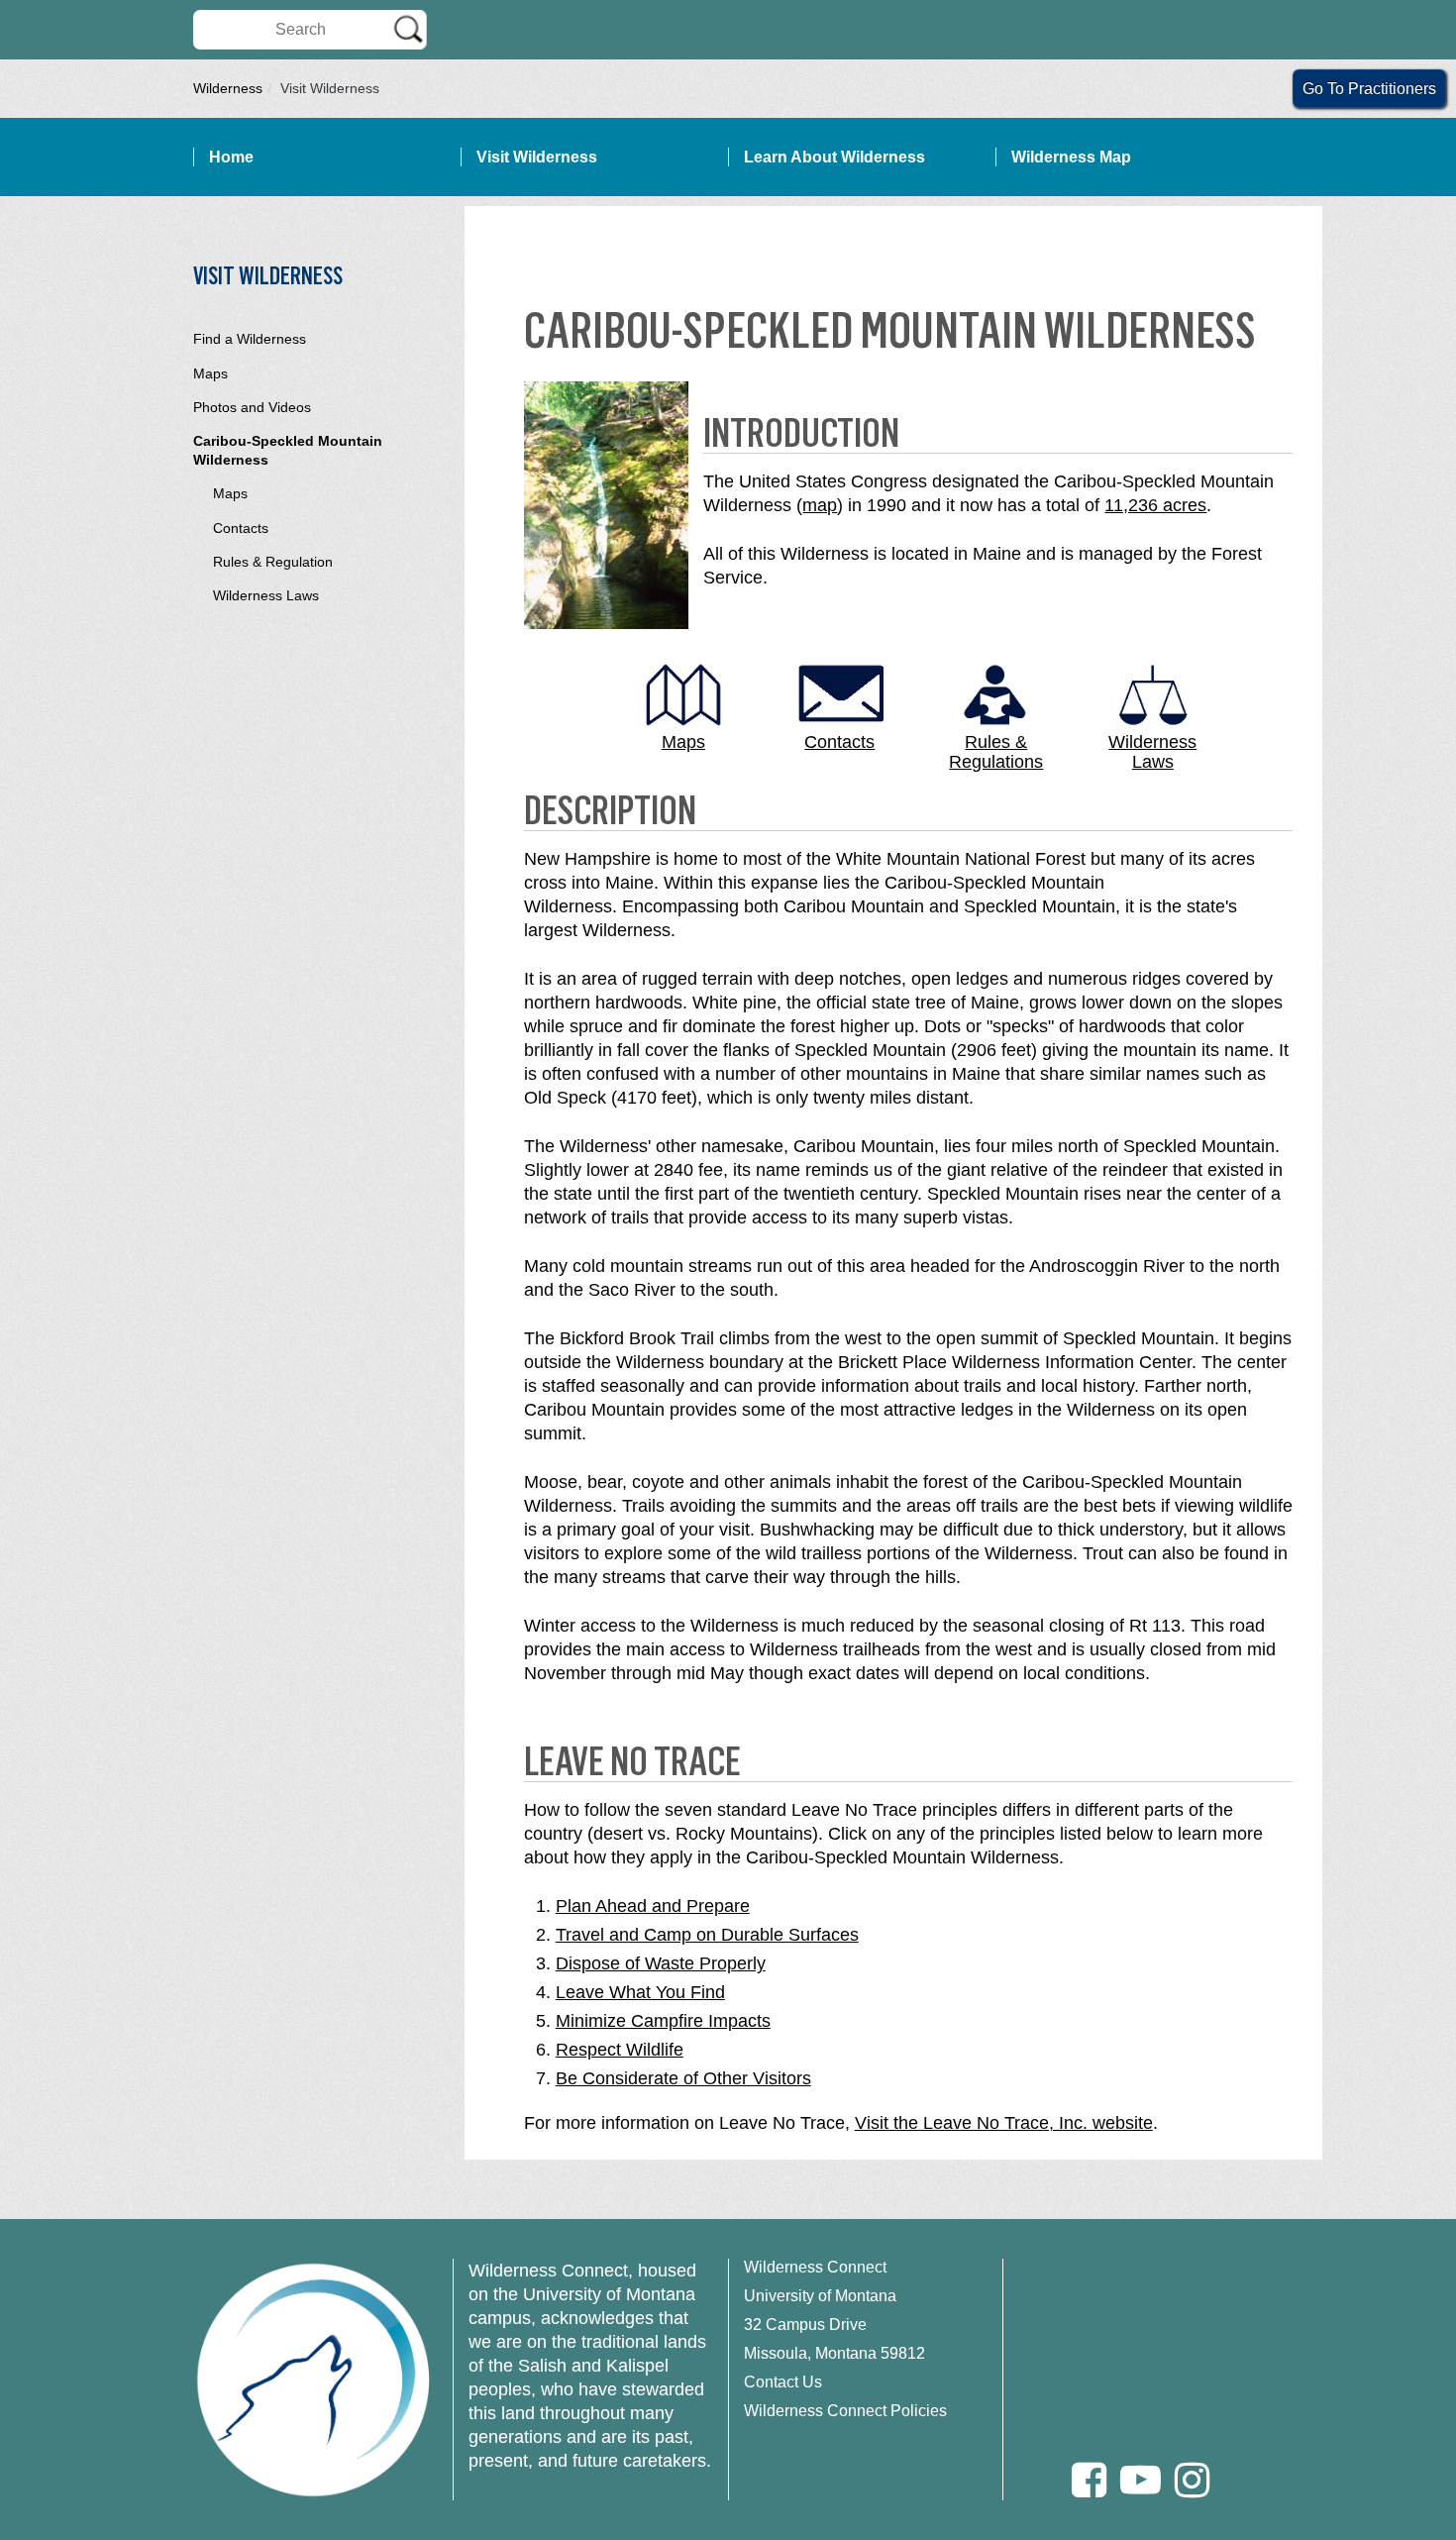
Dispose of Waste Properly (661, 1963)
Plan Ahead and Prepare (653, 1906)
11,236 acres (1155, 505)
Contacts (241, 528)
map (820, 505)
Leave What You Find (640, 1992)
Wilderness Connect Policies (845, 2411)
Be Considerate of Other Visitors (683, 2078)
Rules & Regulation (273, 562)
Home (231, 157)
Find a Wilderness (250, 339)
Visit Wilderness (537, 157)
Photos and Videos (252, 407)
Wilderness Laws (266, 595)
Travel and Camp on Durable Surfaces (707, 1935)
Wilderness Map (1071, 157)
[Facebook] (1089, 2480)
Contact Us (783, 2382)
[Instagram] (1192, 2480)
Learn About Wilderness (834, 157)
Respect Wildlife (620, 2050)
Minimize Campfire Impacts (663, 2021)
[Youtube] (1141, 2480)
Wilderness (228, 88)
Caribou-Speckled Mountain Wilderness (288, 450)
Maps (210, 373)
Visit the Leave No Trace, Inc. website (1004, 2123)
